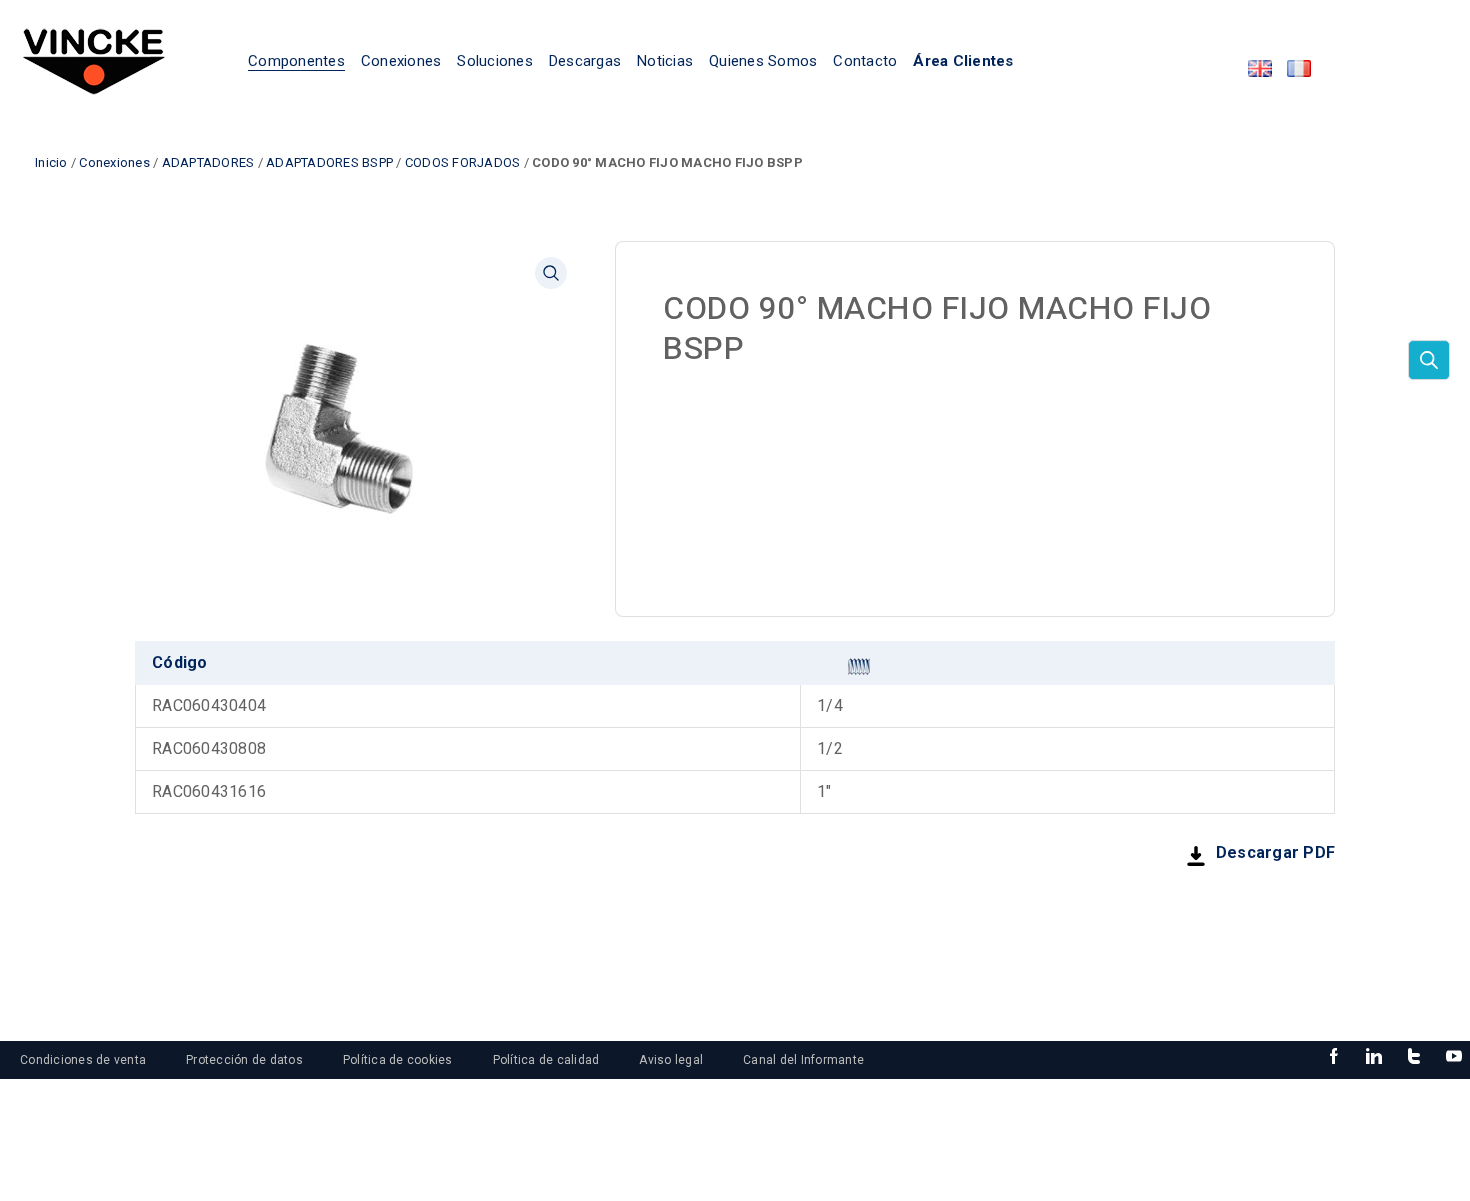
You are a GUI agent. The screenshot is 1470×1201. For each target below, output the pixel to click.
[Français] (1299, 68)
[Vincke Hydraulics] (94, 60)
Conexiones (114, 162)
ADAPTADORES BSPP (329, 162)
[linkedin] (1374, 1057)
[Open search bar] (1429, 360)
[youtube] (1454, 1057)
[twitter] (1414, 1057)
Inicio (51, 162)
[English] (1260, 68)
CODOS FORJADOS (463, 162)
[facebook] (1334, 1057)
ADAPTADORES (208, 162)
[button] (551, 273)
